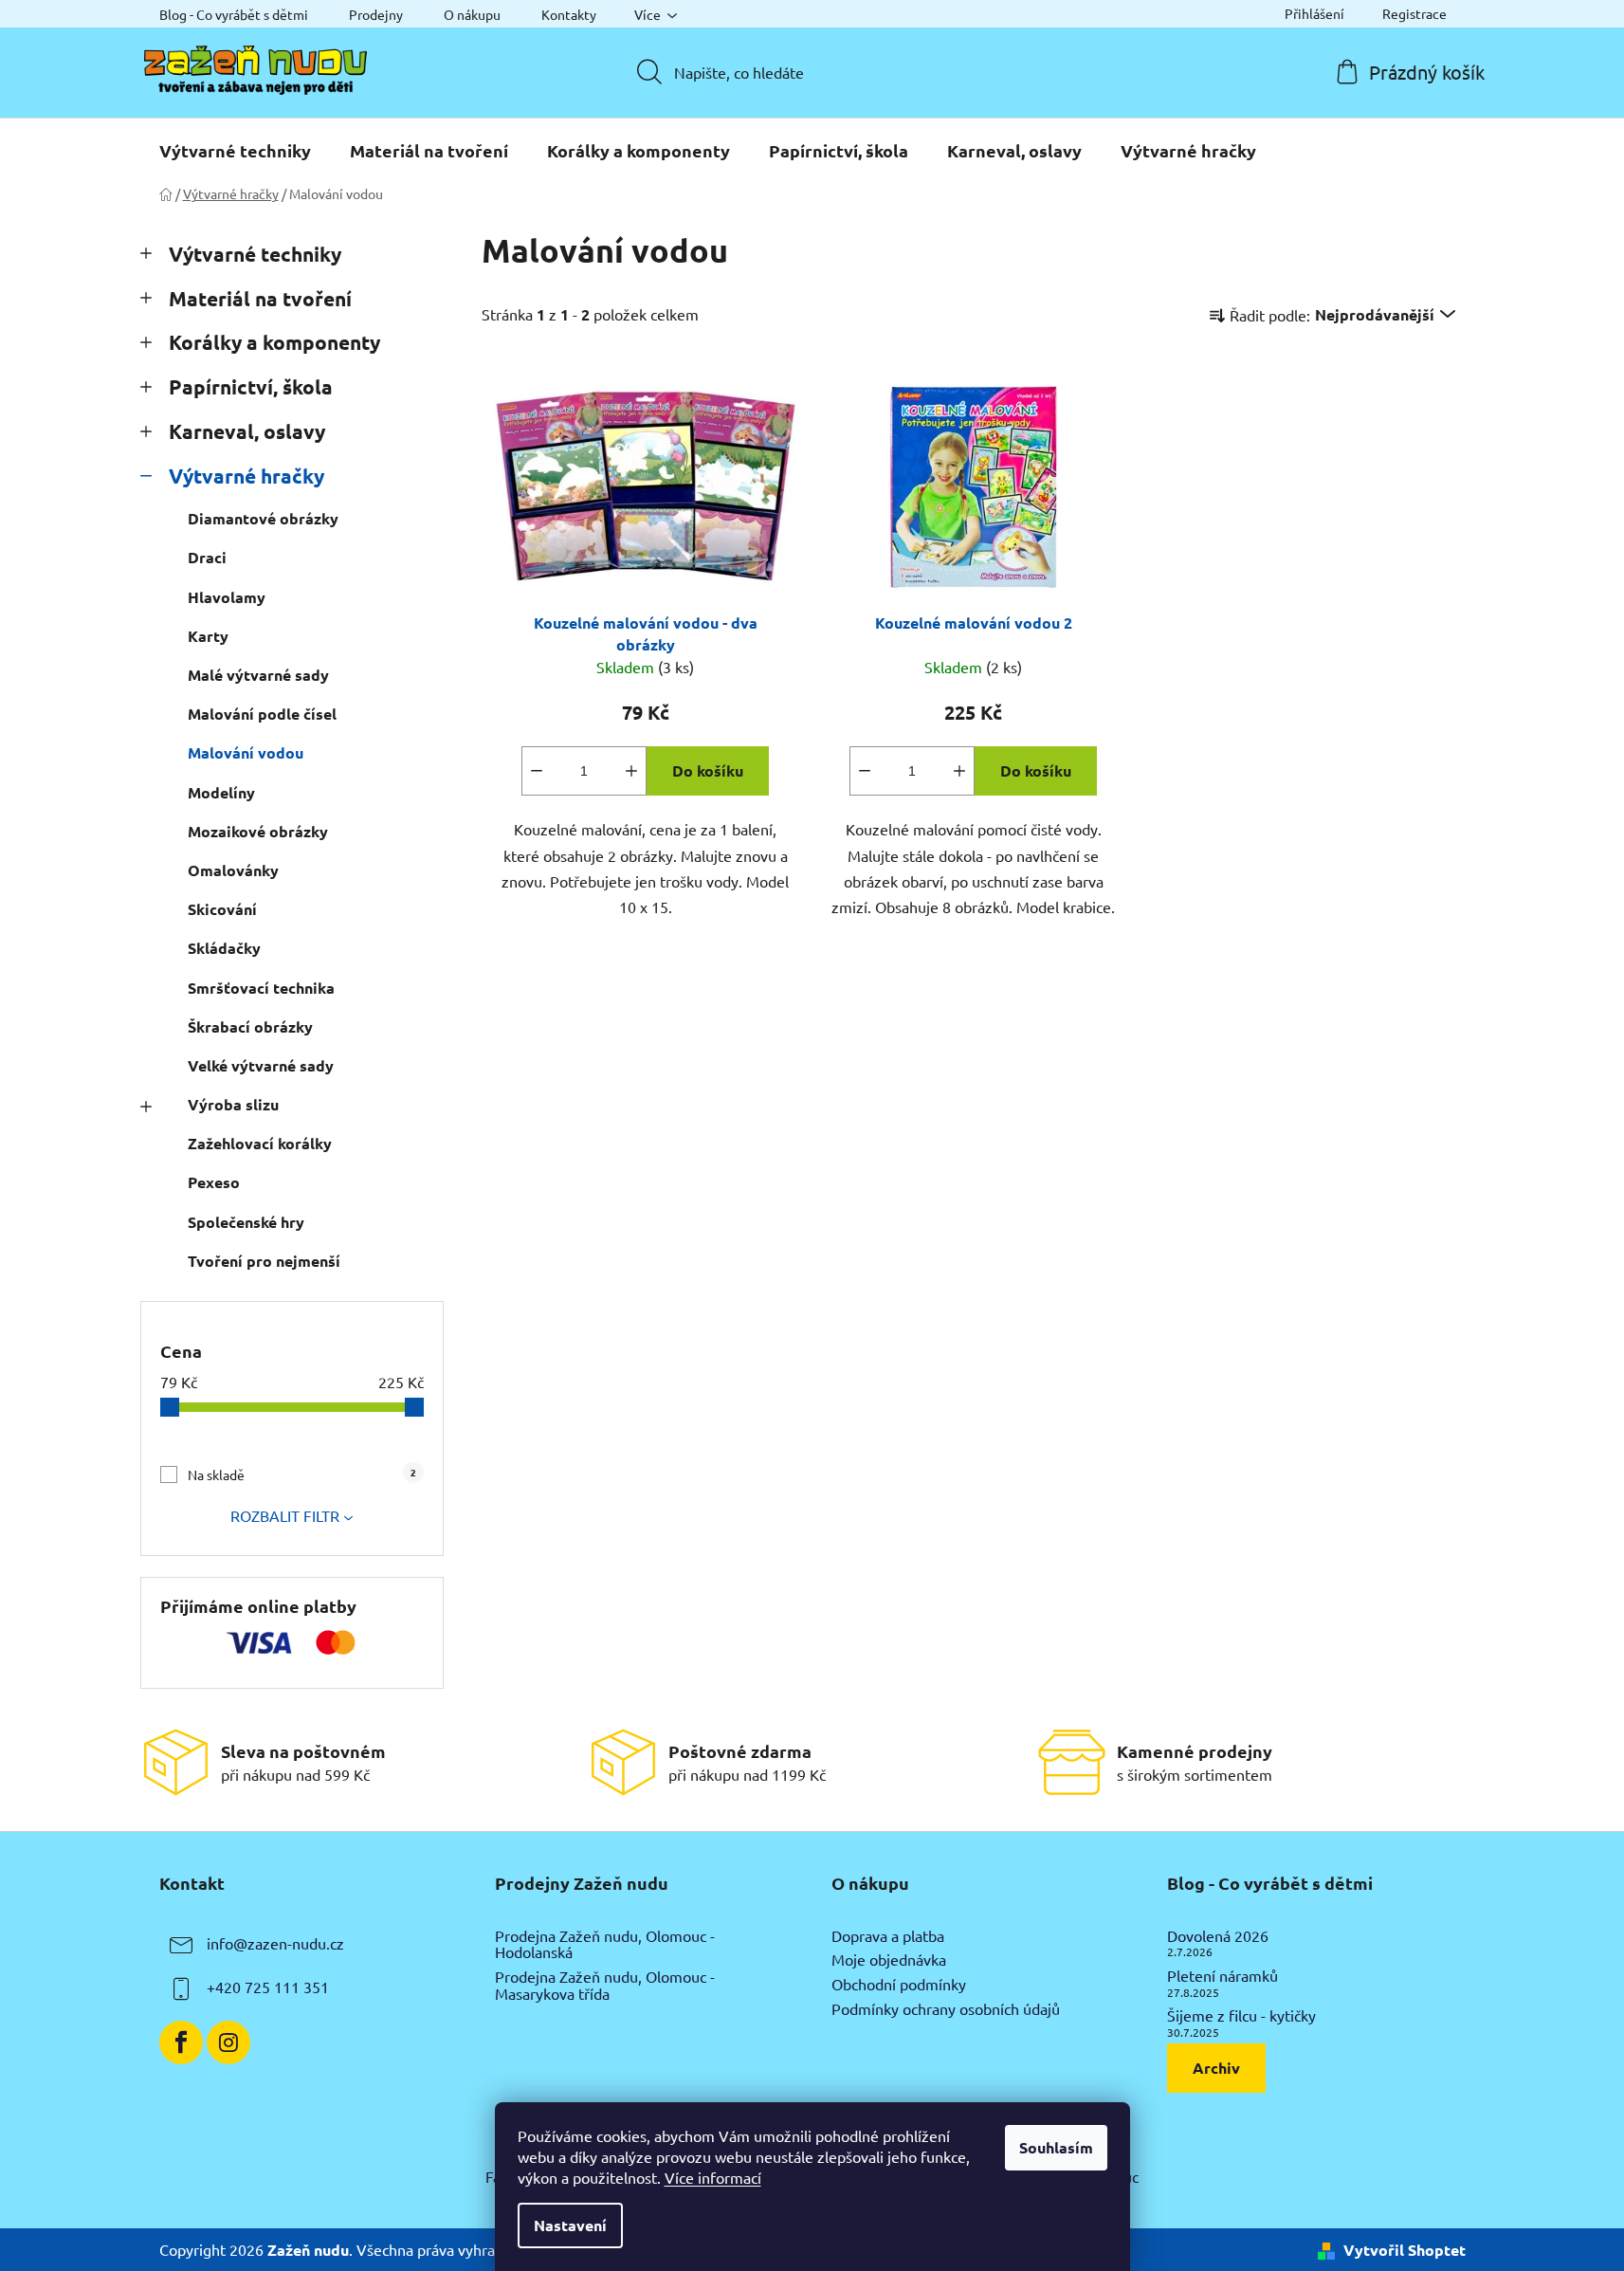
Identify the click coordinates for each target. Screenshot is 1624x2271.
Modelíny (221, 792)
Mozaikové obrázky (258, 831)
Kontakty (569, 14)
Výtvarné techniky (255, 254)
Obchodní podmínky (899, 1985)
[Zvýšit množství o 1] (631, 771)
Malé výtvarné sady (258, 675)
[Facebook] (181, 2042)
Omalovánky (233, 870)
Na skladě (302, 1474)
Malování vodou (246, 752)
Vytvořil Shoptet (1405, 2250)
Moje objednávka (889, 1960)
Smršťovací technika (261, 988)
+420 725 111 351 (268, 1987)
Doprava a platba (888, 1936)
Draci (207, 557)
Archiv (1216, 2068)
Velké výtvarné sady (261, 1065)
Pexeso (214, 1182)
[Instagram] (228, 2042)
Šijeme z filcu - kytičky (1241, 2016)
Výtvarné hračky (246, 476)
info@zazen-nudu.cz (275, 1943)
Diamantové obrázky (263, 518)
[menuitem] (235, 151)
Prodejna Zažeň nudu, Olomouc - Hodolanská (605, 1944)
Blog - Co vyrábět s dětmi (234, 14)
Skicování (222, 909)
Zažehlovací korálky (260, 1143)
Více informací (713, 2177)
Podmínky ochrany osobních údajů (946, 2009)
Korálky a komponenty (274, 342)
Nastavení (570, 2225)
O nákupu (472, 14)
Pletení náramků (1223, 1976)
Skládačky (224, 948)
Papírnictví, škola (251, 386)
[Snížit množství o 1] (537, 771)
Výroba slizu (233, 1104)
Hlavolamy (227, 597)
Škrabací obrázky (250, 1026)
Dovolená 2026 (1218, 1936)
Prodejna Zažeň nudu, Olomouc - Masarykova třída (605, 1985)
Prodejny (376, 14)
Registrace (1414, 13)
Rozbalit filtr (285, 1515)
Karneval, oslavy (247, 431)
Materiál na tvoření (260, 298)
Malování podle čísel (262, 714)
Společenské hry (246, 1222)
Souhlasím (1056, 2147)
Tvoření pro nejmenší (264, 1261)
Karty (208, 636)
